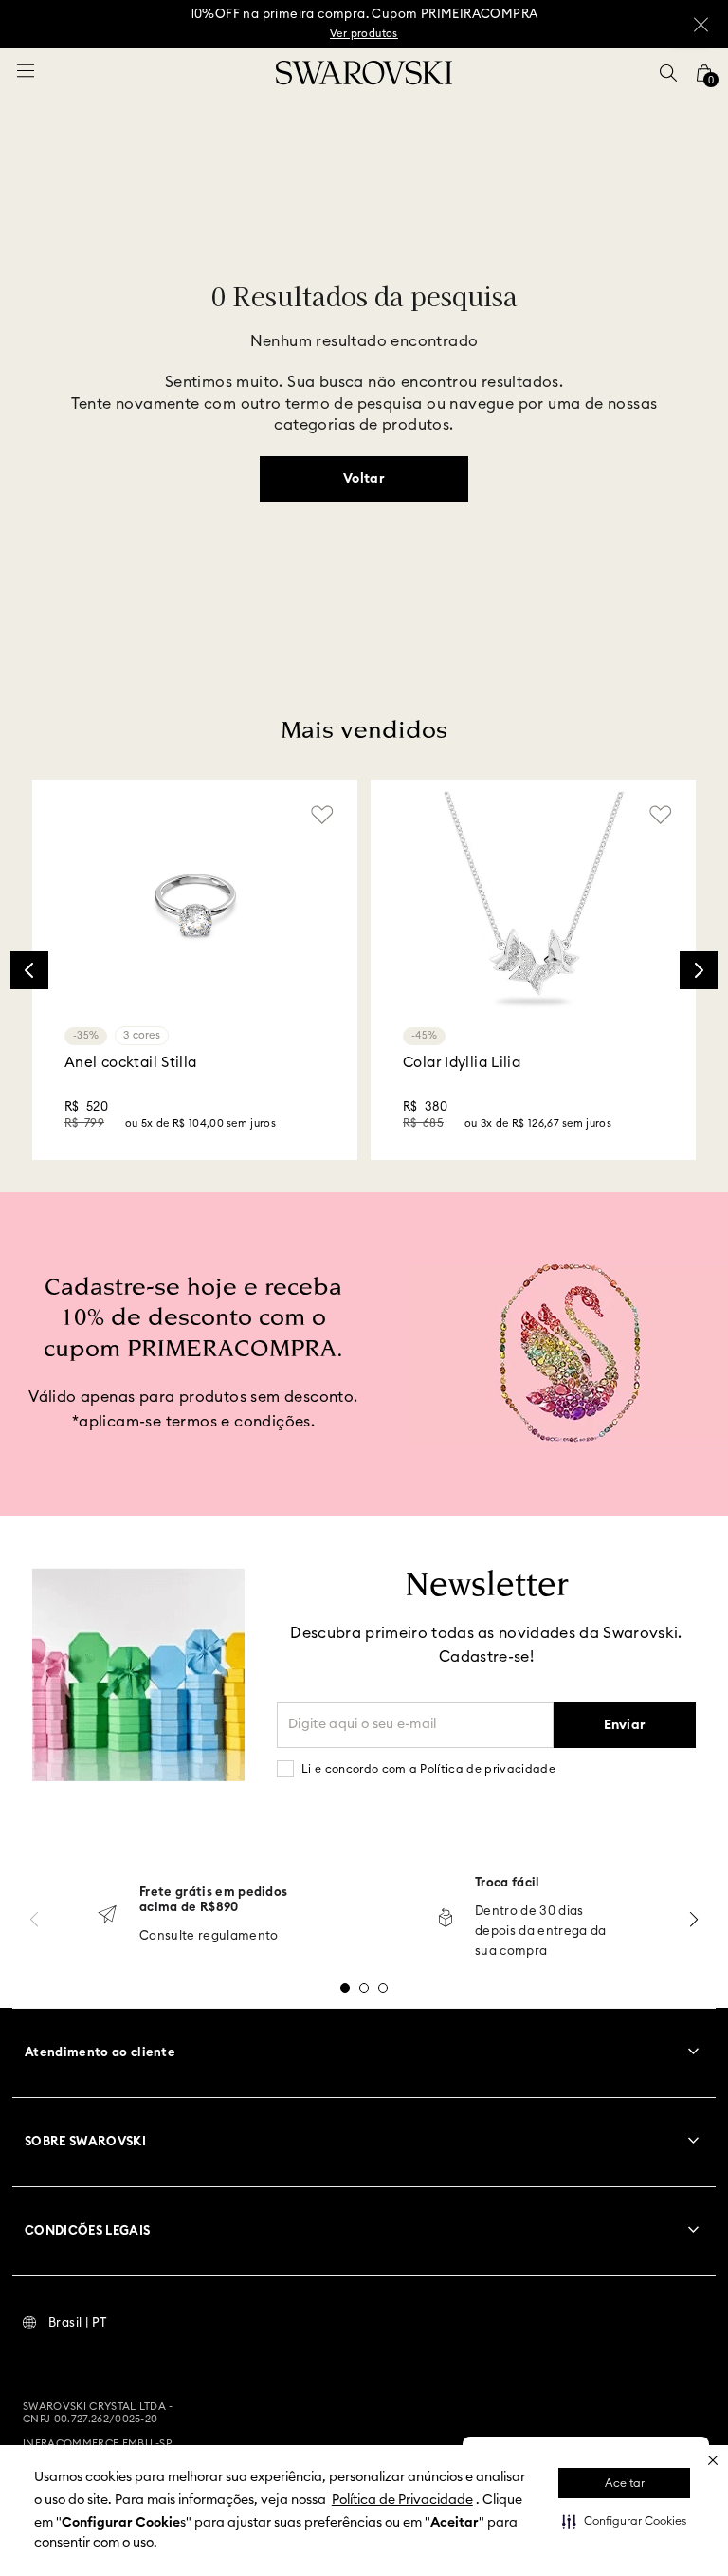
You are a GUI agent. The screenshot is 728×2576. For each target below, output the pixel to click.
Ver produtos (364, 34)
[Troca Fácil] (446, 1919)
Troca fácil (508, 1883)
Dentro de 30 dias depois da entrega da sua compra (541, 1932)
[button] (624, 2521)
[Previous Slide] (29, 970)
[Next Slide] (699, 970)
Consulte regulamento (209, 1936)
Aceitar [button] (625, 2483)
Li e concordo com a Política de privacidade (428, 1769)
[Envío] (107, 1916)
